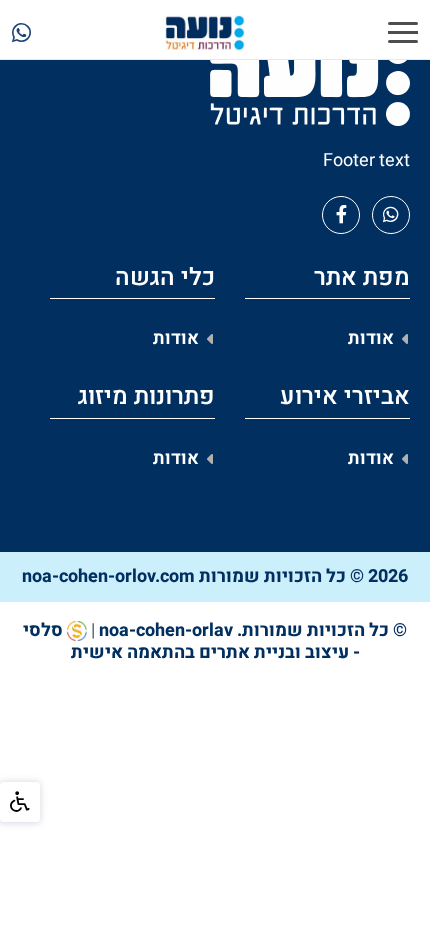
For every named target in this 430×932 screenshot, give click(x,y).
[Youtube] (391, 215)
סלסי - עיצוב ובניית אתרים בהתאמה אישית (191, 641)
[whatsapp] (21, 35)
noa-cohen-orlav (166, 630)
